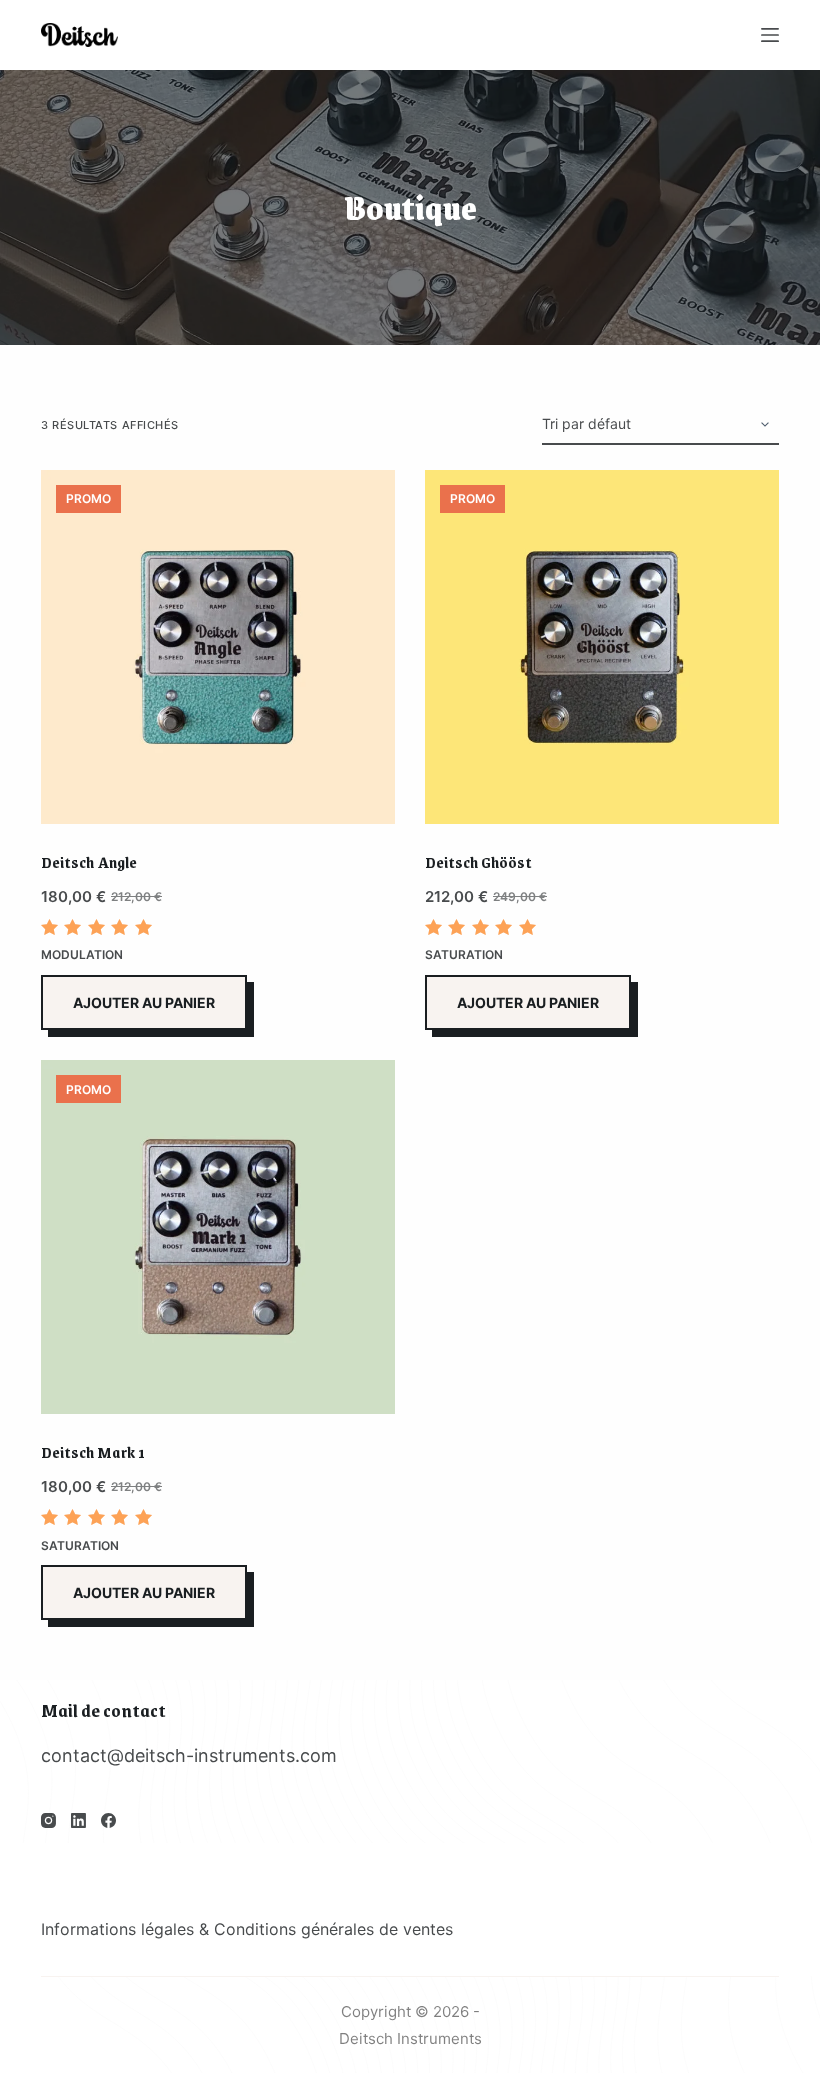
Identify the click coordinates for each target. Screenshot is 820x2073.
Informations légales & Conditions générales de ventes (247, 1929)
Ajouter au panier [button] (144, 1002)
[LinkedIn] (78, 1820)
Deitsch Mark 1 (93, 1451)
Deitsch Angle (89, 861)
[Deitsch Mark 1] (218, 1237)
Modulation (82, 954)
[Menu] (770, 35)
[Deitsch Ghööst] (602, 647)
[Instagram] (48, 1820)
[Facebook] (108, 1820)
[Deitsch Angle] (218, 647)
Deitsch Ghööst (478, 861)
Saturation (464, 954)
